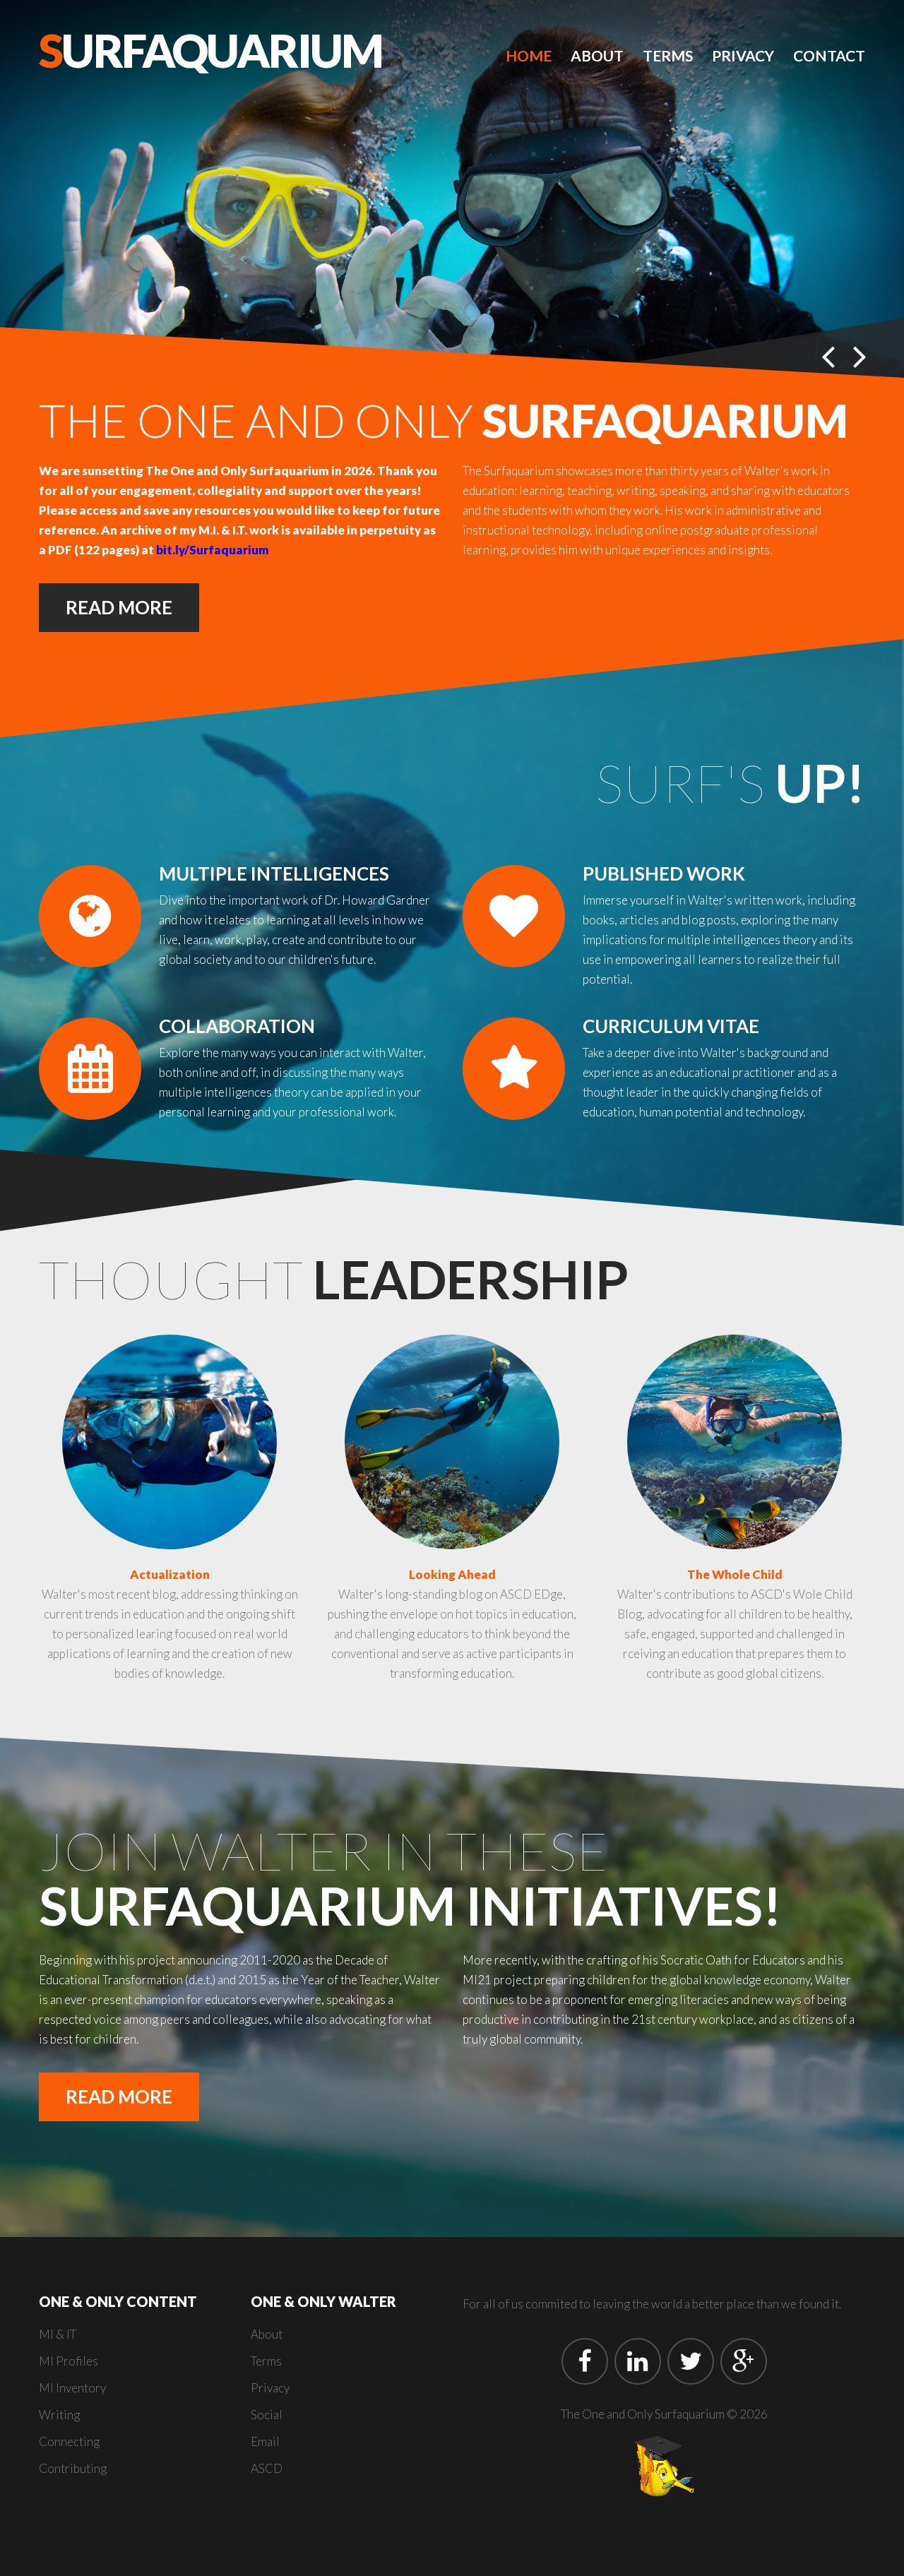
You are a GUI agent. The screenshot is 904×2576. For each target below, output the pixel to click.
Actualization (170, 1574)
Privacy (743, 55)
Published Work (664, 873)
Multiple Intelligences (274, 873)
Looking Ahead (452, 1574)
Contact (829, 55)
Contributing (73, 2468)
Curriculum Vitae (671, 1026)
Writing (59, 2415)
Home (529, 55)
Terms (668, 55)
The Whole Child (735, 1574)
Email (265, 2441)
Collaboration (237, 1026)
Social (267, 2415)
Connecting (69, 2441)
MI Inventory (72, 2388)
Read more (119, 607)
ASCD (267, 2468)
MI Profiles (69, 2361)
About (597, 55)
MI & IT (58, 2334)
